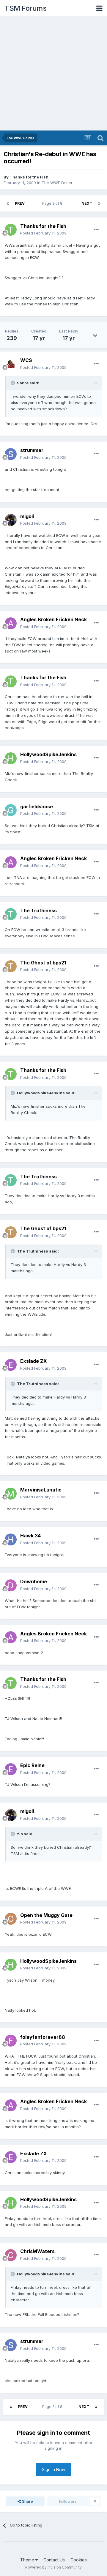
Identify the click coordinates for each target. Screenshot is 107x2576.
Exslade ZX (34, 1361)
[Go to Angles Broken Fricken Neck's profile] (11, 623)
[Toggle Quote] (13, 383)
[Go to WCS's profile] (11, 364)
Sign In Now (53, 2469)
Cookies (79, 2560)
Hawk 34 (30, 1536)
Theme (28, 2560)
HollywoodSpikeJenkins (48, 754)
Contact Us (54, 2560)
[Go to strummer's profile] (11, 454)
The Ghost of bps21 (43, 963)
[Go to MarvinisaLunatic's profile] (11, 1494)
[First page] (8, 203)
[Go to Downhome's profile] (11, 1585)
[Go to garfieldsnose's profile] (11, 810)
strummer (32, 450)
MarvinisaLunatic (41, 1490)
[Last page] (99, 203)
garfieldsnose (37, 807)
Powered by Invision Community (53, 2567)
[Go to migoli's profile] (11, 520)
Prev (20, 203)
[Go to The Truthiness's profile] (11, 914)
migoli (27, 516)
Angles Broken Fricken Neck (53, 619)
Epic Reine (32, 1765)
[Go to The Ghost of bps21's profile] (11, 966)
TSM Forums (25, 8)
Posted (43, 233)
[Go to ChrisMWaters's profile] (11, 2255)
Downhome (34, 1581)
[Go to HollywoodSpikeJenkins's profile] (11, 758)
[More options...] (96, 230)
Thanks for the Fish (29, 177)
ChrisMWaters (37, 2251)
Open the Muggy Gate (46, 1915)
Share (27, 2501)
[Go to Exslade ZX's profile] (11, 1365)
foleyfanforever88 (43, 2037)
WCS (26, 360)
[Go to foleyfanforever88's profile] (11, 2041)
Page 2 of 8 (53, 203)
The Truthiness (38, 911)
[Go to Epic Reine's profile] (11, 1769)
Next (87, 203)
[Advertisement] (53, 74)
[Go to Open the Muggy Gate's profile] (11, 1919)
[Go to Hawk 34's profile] (11, 1539)
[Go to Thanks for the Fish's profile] (11, 230)
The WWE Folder (57, 183)
